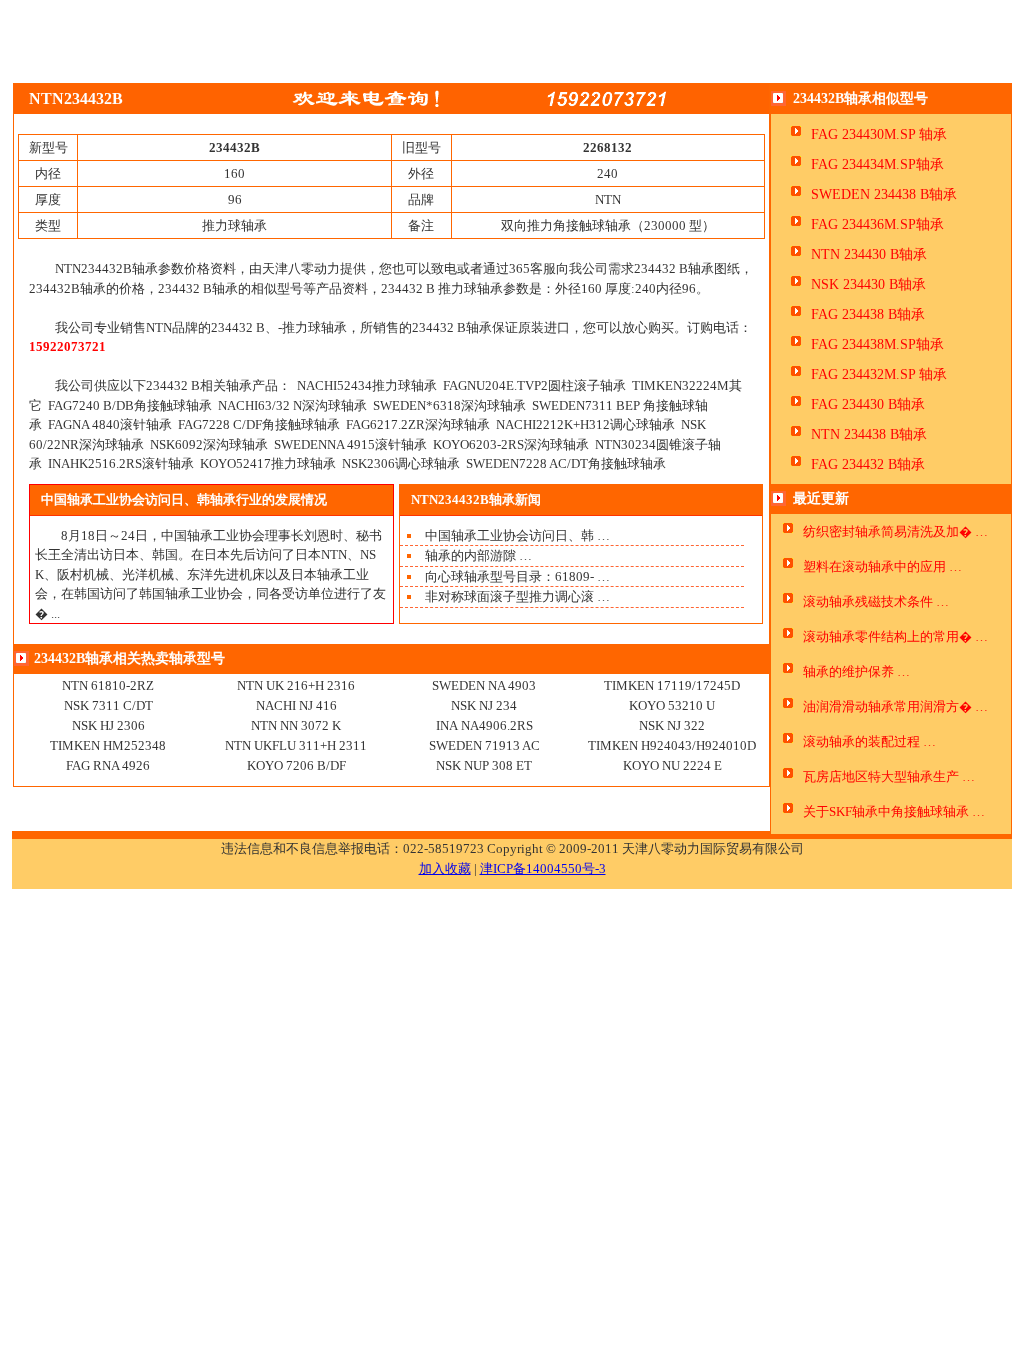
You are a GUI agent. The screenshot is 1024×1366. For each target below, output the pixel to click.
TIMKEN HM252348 (108, 745)
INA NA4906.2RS (484, 725)
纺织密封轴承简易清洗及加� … (895, 531)
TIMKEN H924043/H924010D (672, 745)
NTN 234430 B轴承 (869, 254)
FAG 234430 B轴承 (868, 404)
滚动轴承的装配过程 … (869, 741)
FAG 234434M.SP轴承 (877, 164)
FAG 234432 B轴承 (868, 464)
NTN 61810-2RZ (108, 685)
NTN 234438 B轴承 (869, 434)
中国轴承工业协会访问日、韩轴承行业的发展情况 (184, 499)
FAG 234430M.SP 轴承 (879, 134)
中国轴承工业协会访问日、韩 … (517, 535)
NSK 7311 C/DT (108, 705)
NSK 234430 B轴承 (868, 284)
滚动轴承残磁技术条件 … (876, 601)
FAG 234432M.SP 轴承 (879, 374)
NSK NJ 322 (672, 725)
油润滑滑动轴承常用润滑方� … (895, 706)
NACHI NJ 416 (296, 705)
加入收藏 (445, 868)
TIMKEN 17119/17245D (672, 685)
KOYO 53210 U (672, 705)
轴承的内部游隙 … (478, 555)
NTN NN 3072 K (296, 725)
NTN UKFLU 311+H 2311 (296, 745)
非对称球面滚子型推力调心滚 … (517, 596)
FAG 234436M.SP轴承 (877, 224)
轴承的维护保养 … (856, 671)
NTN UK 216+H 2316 (296, 685)
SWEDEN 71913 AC (484, 745)
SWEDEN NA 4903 (484, 685)
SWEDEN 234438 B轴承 (884, 194)
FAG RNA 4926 (108, 765)
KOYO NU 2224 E (672, 765)
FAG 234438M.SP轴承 (877, 344)
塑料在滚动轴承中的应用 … (882, 566)
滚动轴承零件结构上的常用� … (895, 636)
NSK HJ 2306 (108, 725)
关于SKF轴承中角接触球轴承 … (894, 811)
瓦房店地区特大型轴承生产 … (889, 776)
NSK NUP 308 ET (484, 765)
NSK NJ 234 (484, 705)
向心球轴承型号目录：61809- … (517, 576)
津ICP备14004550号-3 (543, 868)
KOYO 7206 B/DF (296, 765)
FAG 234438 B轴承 (868, 314)
